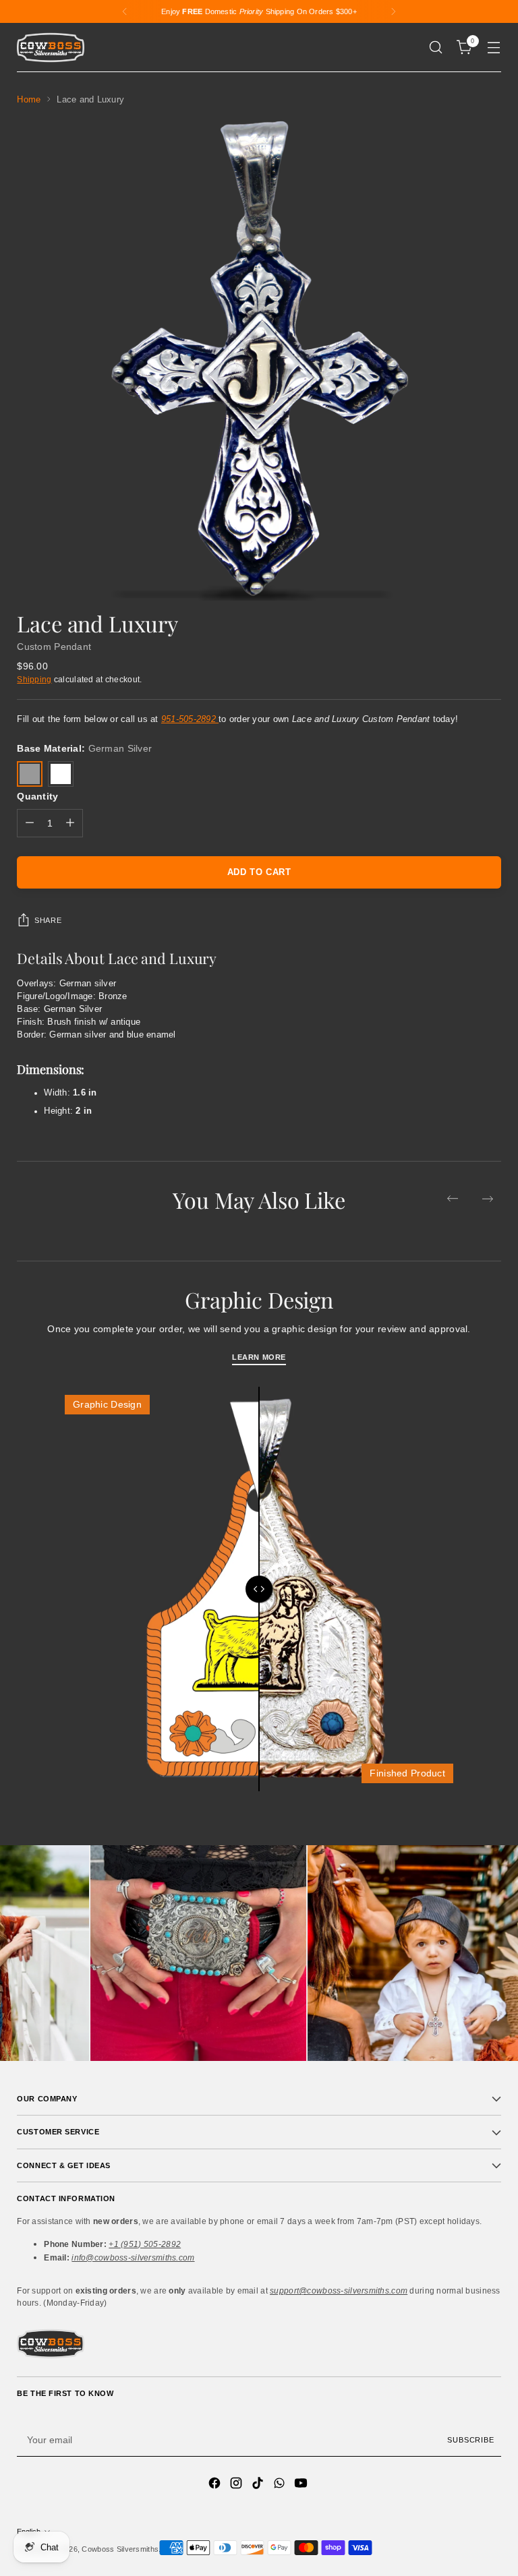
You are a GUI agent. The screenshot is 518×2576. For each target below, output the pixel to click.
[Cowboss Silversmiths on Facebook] (216, 2485)
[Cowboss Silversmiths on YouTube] (302, 2485)
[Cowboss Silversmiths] (51, 48)
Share (48, 920)
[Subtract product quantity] (30, 823)
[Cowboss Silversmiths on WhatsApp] (281, 2485)
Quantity (37, 796)
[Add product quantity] (70, 823)
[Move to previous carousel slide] (453, 1199)
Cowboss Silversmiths (120, 2549)
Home (29, 100)
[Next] (393, 11)
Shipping (34, 679)
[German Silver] (30, 774)
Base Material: (84, 748)
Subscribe (470, 2440)
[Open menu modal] (494, 48)
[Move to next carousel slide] (488, 1199)
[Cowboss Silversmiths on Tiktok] (259, 2485)
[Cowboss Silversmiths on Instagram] (237, 2485)
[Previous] (125, 11)
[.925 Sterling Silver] (61, 774)
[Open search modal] (436, 48)
